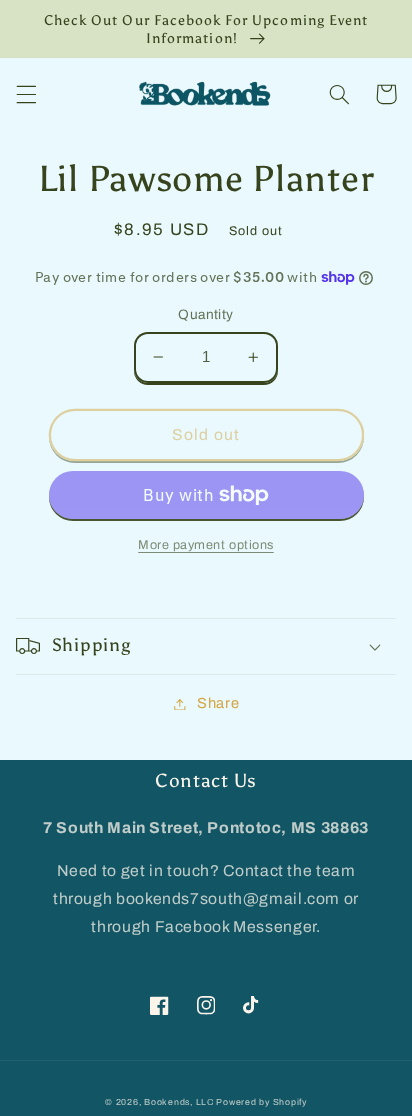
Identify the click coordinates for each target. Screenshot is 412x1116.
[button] (26, 94)
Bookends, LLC (179, 1102)
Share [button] (218, 703)
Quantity (205, 314)
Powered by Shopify (261, 1102)
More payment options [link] (206, 545)
